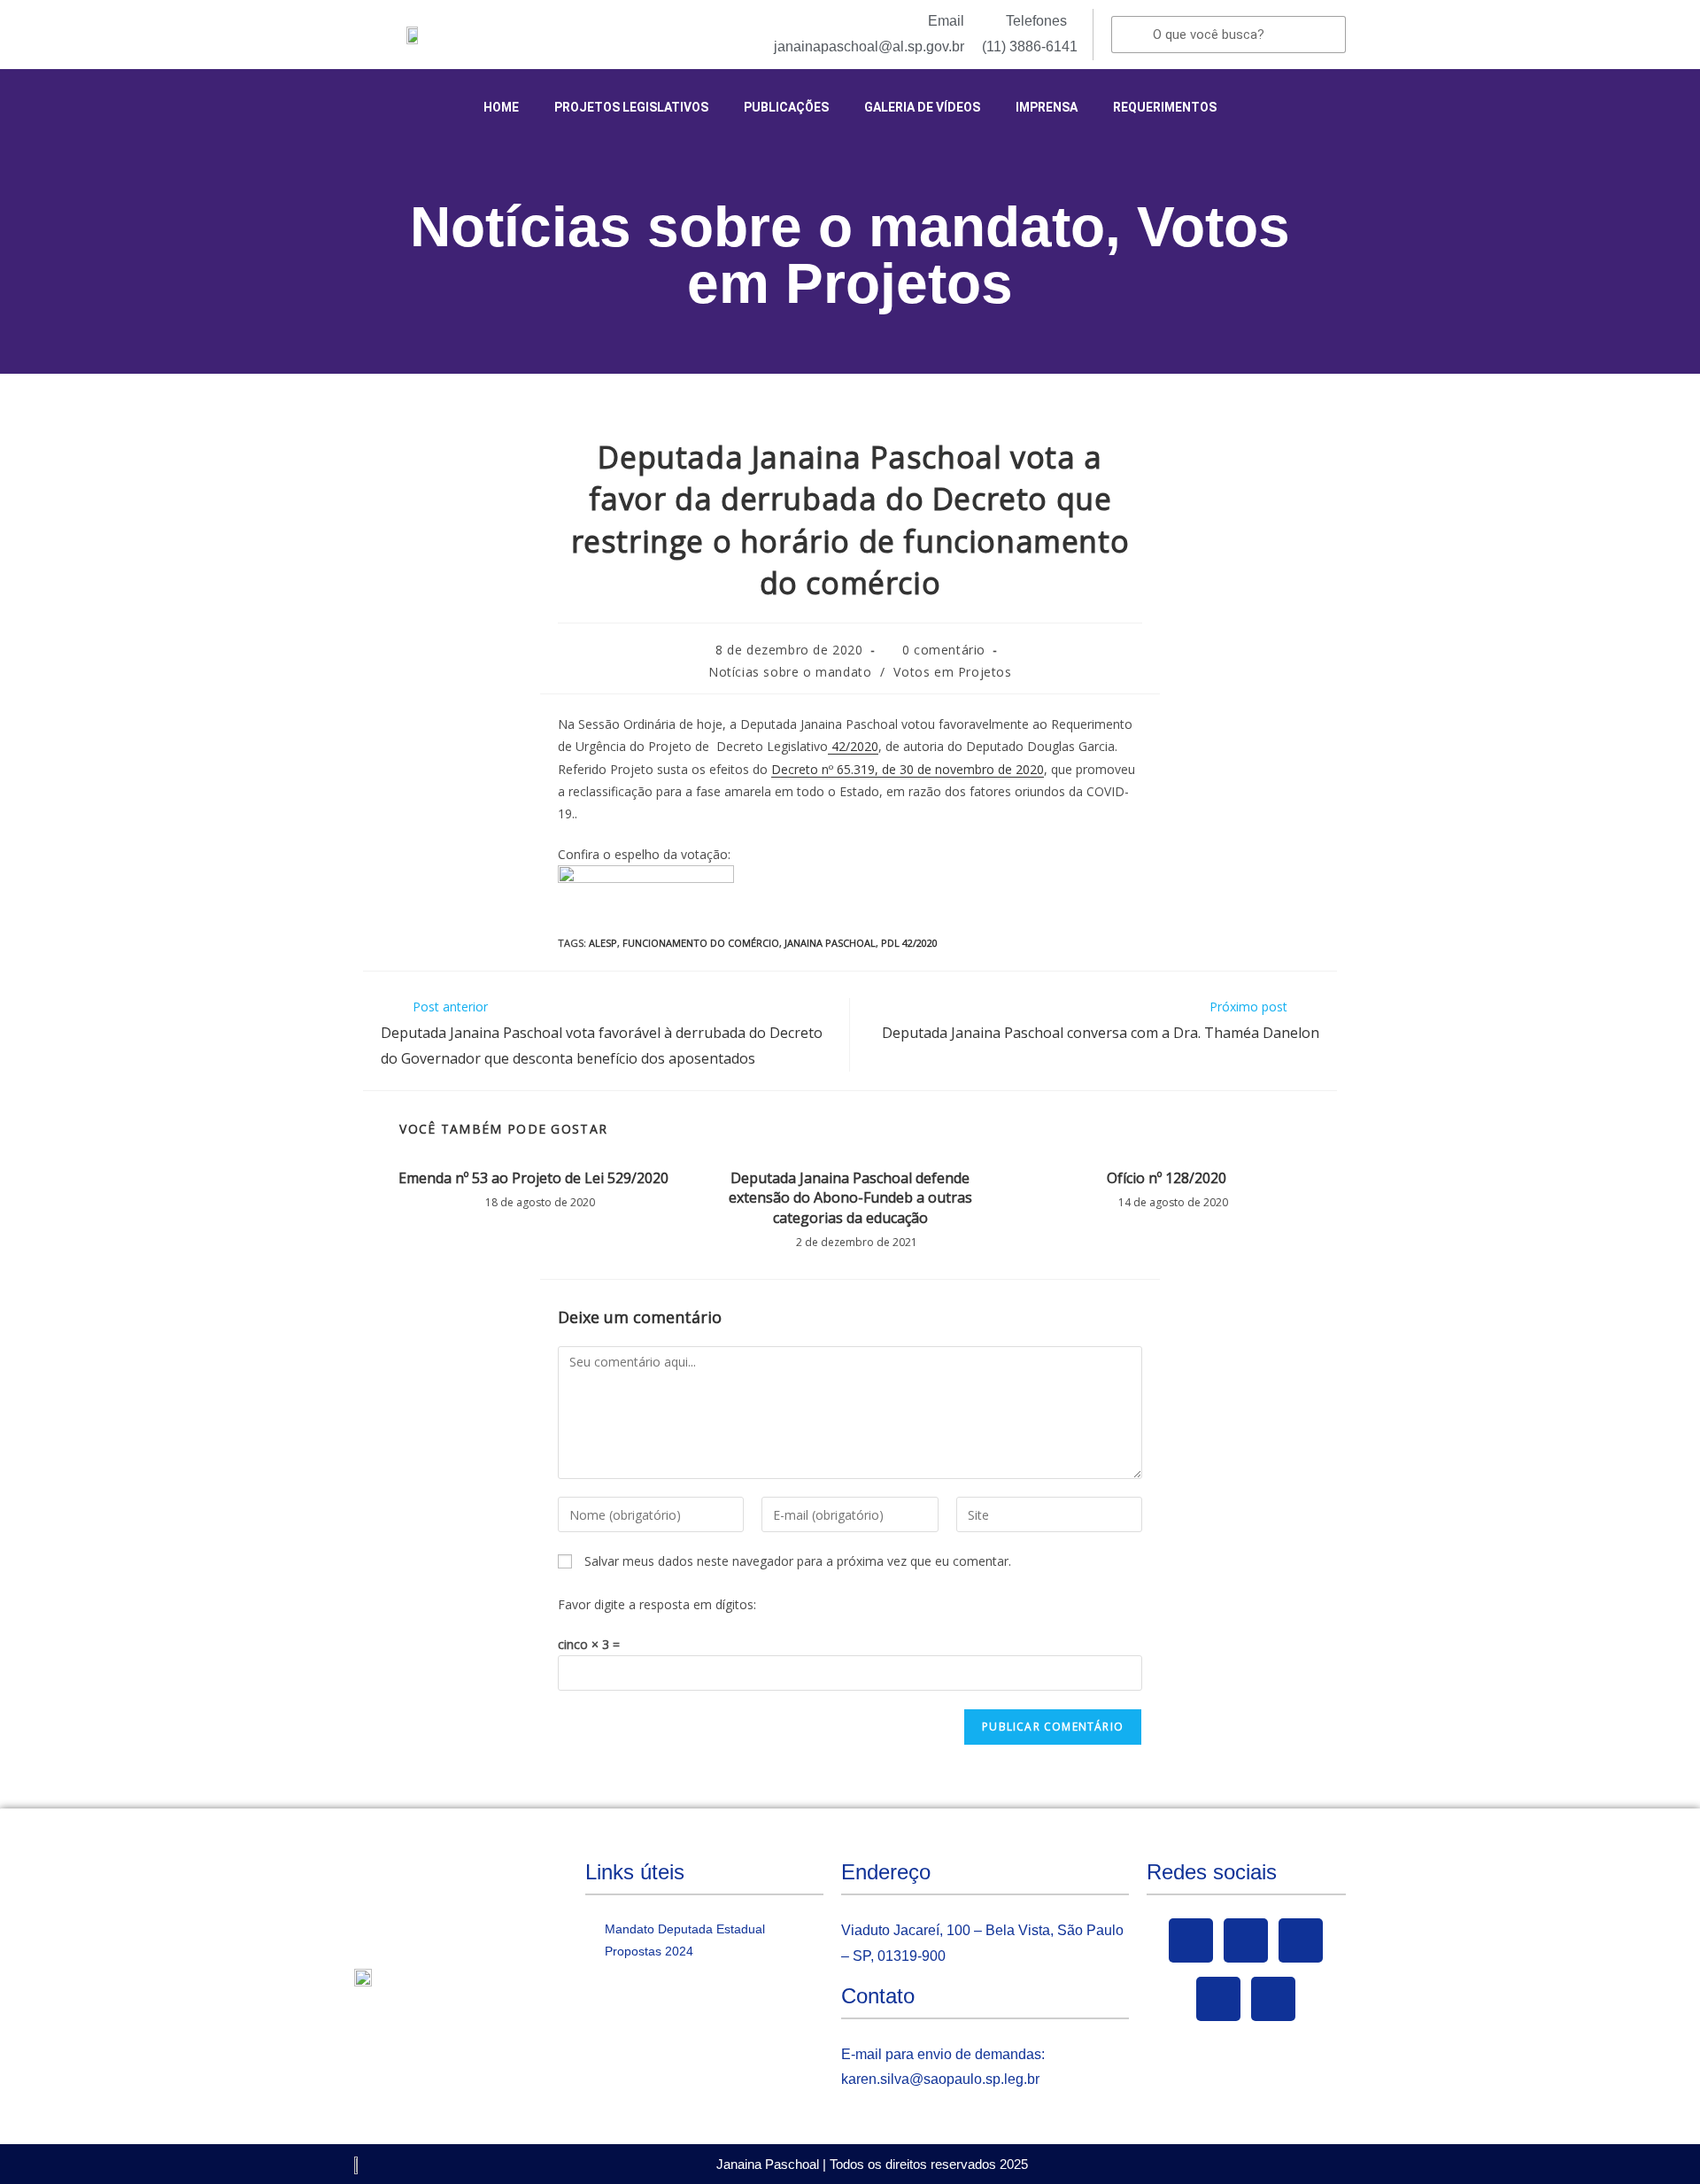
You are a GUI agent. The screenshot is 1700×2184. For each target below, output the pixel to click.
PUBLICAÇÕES (786, 107)
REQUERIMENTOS (1165, 107)
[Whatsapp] (1273, 1999)
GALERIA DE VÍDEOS (922, 107)
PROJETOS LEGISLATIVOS (631, 107)
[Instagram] (1218, 1999)
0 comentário (944, 650)
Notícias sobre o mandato (757, 227)
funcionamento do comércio (701, 943)
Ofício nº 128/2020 (1167, 1178)
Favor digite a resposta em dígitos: (657, 1604)
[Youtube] (1301, 1940)
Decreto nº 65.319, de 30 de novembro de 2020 (908, 769)
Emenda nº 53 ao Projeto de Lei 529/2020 (533, 1178)
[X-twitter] (1246, 1940)
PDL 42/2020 (909, 943)
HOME (501, 107)
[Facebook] (1191, 1940)
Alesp (603, 943)
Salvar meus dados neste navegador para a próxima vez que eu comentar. (798, 1561)
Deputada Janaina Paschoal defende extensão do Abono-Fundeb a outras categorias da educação (850, 1198)
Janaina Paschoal (830, 943)
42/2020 (853, 746)
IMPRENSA (1047, 107)
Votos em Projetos (989, 255)
